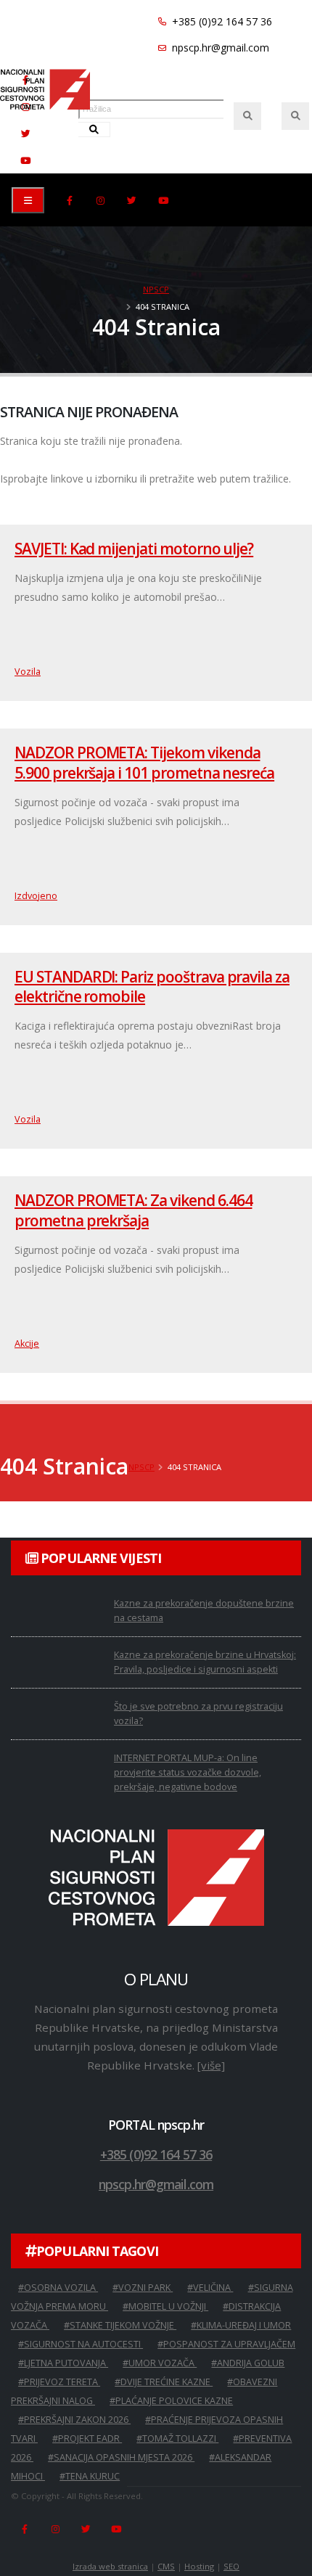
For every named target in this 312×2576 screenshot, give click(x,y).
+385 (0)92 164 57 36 (221, 21)
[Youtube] (25, 160)
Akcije (27, 1344)
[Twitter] (25, 134)
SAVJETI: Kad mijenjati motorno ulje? (134, 549)
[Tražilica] (247, 116)
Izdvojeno (36, 896)
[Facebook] (70, 200)
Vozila (28, 672)
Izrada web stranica (110, 2566)
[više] (211, 2065)
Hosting (199, 2566)
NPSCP (156, 289)
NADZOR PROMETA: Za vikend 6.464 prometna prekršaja (133, 1210)
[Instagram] (101, 200)
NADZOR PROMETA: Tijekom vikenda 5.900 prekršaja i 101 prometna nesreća (144, 762)
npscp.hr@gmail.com (219, 48)
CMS (166, 2566)
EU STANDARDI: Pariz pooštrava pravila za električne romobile (152, 986)
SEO (231, 2566)
